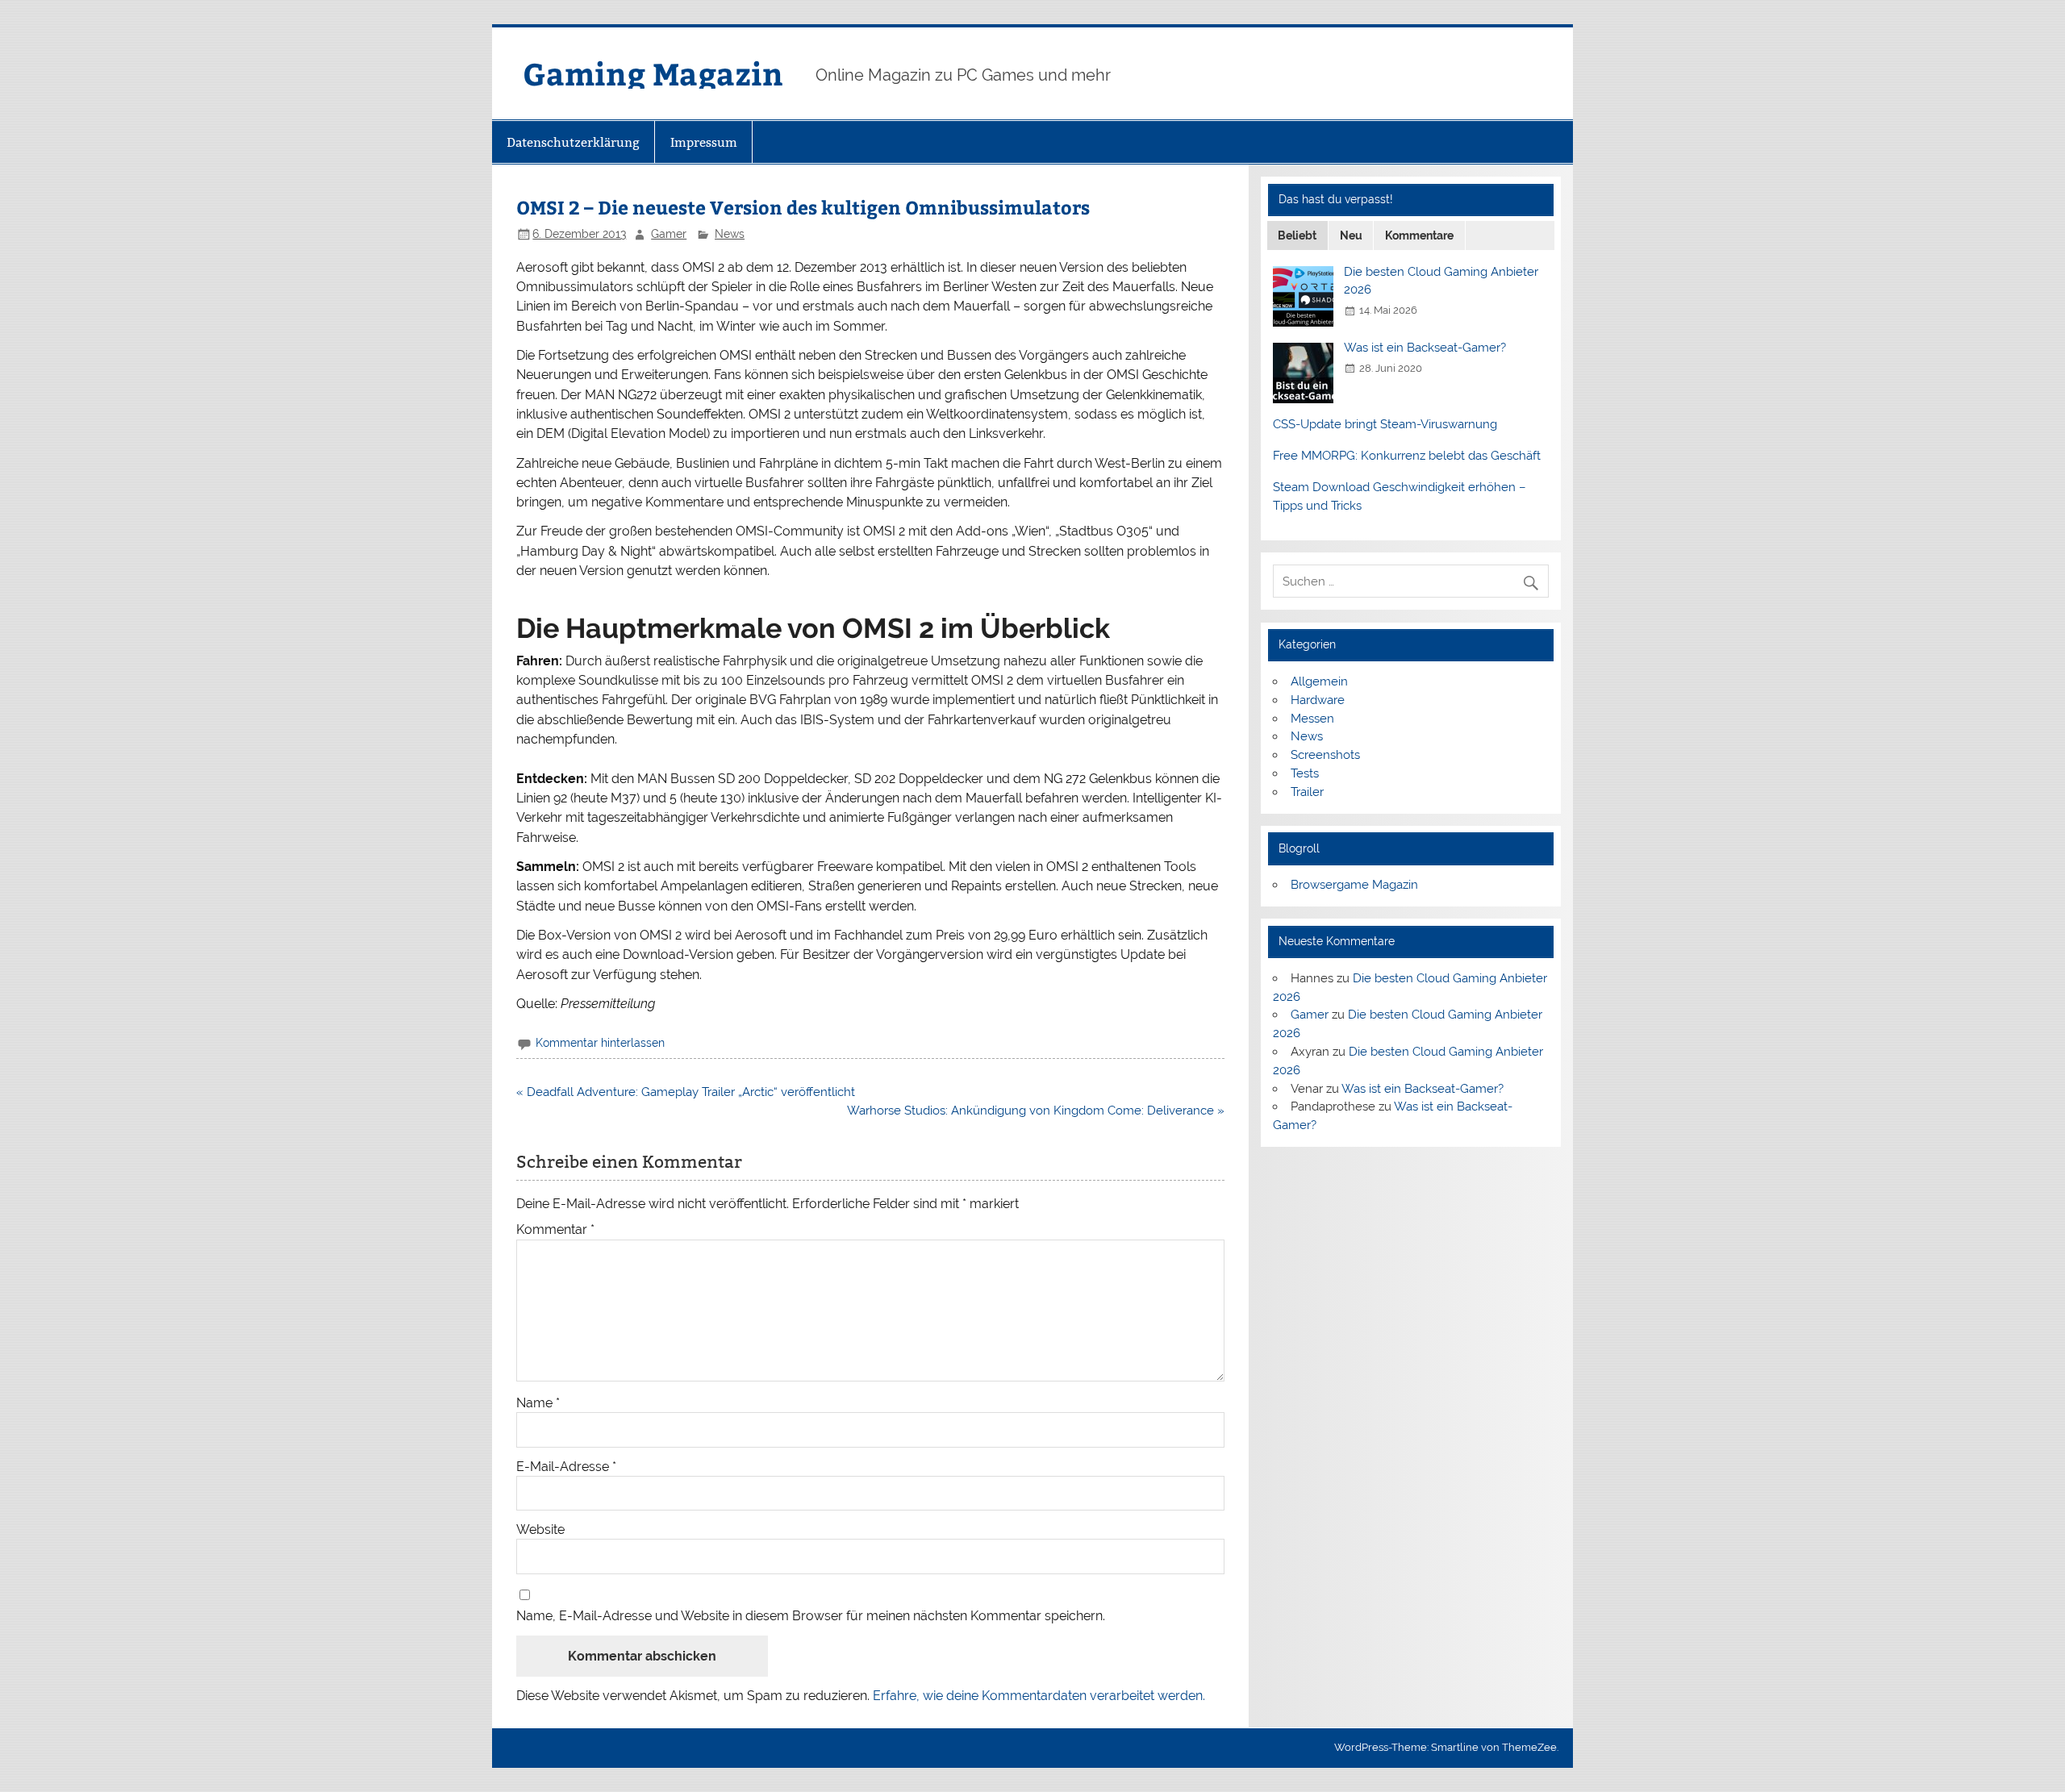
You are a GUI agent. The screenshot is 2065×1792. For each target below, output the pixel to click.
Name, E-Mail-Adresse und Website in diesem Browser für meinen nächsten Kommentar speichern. (811, 1616)
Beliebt (1297, 235)
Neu (1351, 235)
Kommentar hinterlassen (600, 1043)
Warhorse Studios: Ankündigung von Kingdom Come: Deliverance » (1036, 1111)
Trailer (1307, 792)
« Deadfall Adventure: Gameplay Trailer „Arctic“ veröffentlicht (686, 1092)
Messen (1312, 719)
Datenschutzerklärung (573, 142)
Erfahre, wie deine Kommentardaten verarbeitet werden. (1039, 1696)
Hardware (1318, 700)
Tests (1305, 773)
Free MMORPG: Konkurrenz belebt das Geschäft (1407, 456)
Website (540, 1530)
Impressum (704, 142)
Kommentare (1419, 235)
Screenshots (1325, 755)
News (730, 234)
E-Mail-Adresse (566, 1467)
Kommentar (555, 1230)
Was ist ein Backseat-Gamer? (1425, 348)
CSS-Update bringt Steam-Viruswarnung (1385, 424)
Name (538, 1403)
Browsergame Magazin (1354, 885)
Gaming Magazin (653, 73)
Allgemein (1319, 681)
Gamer (669, 234)
